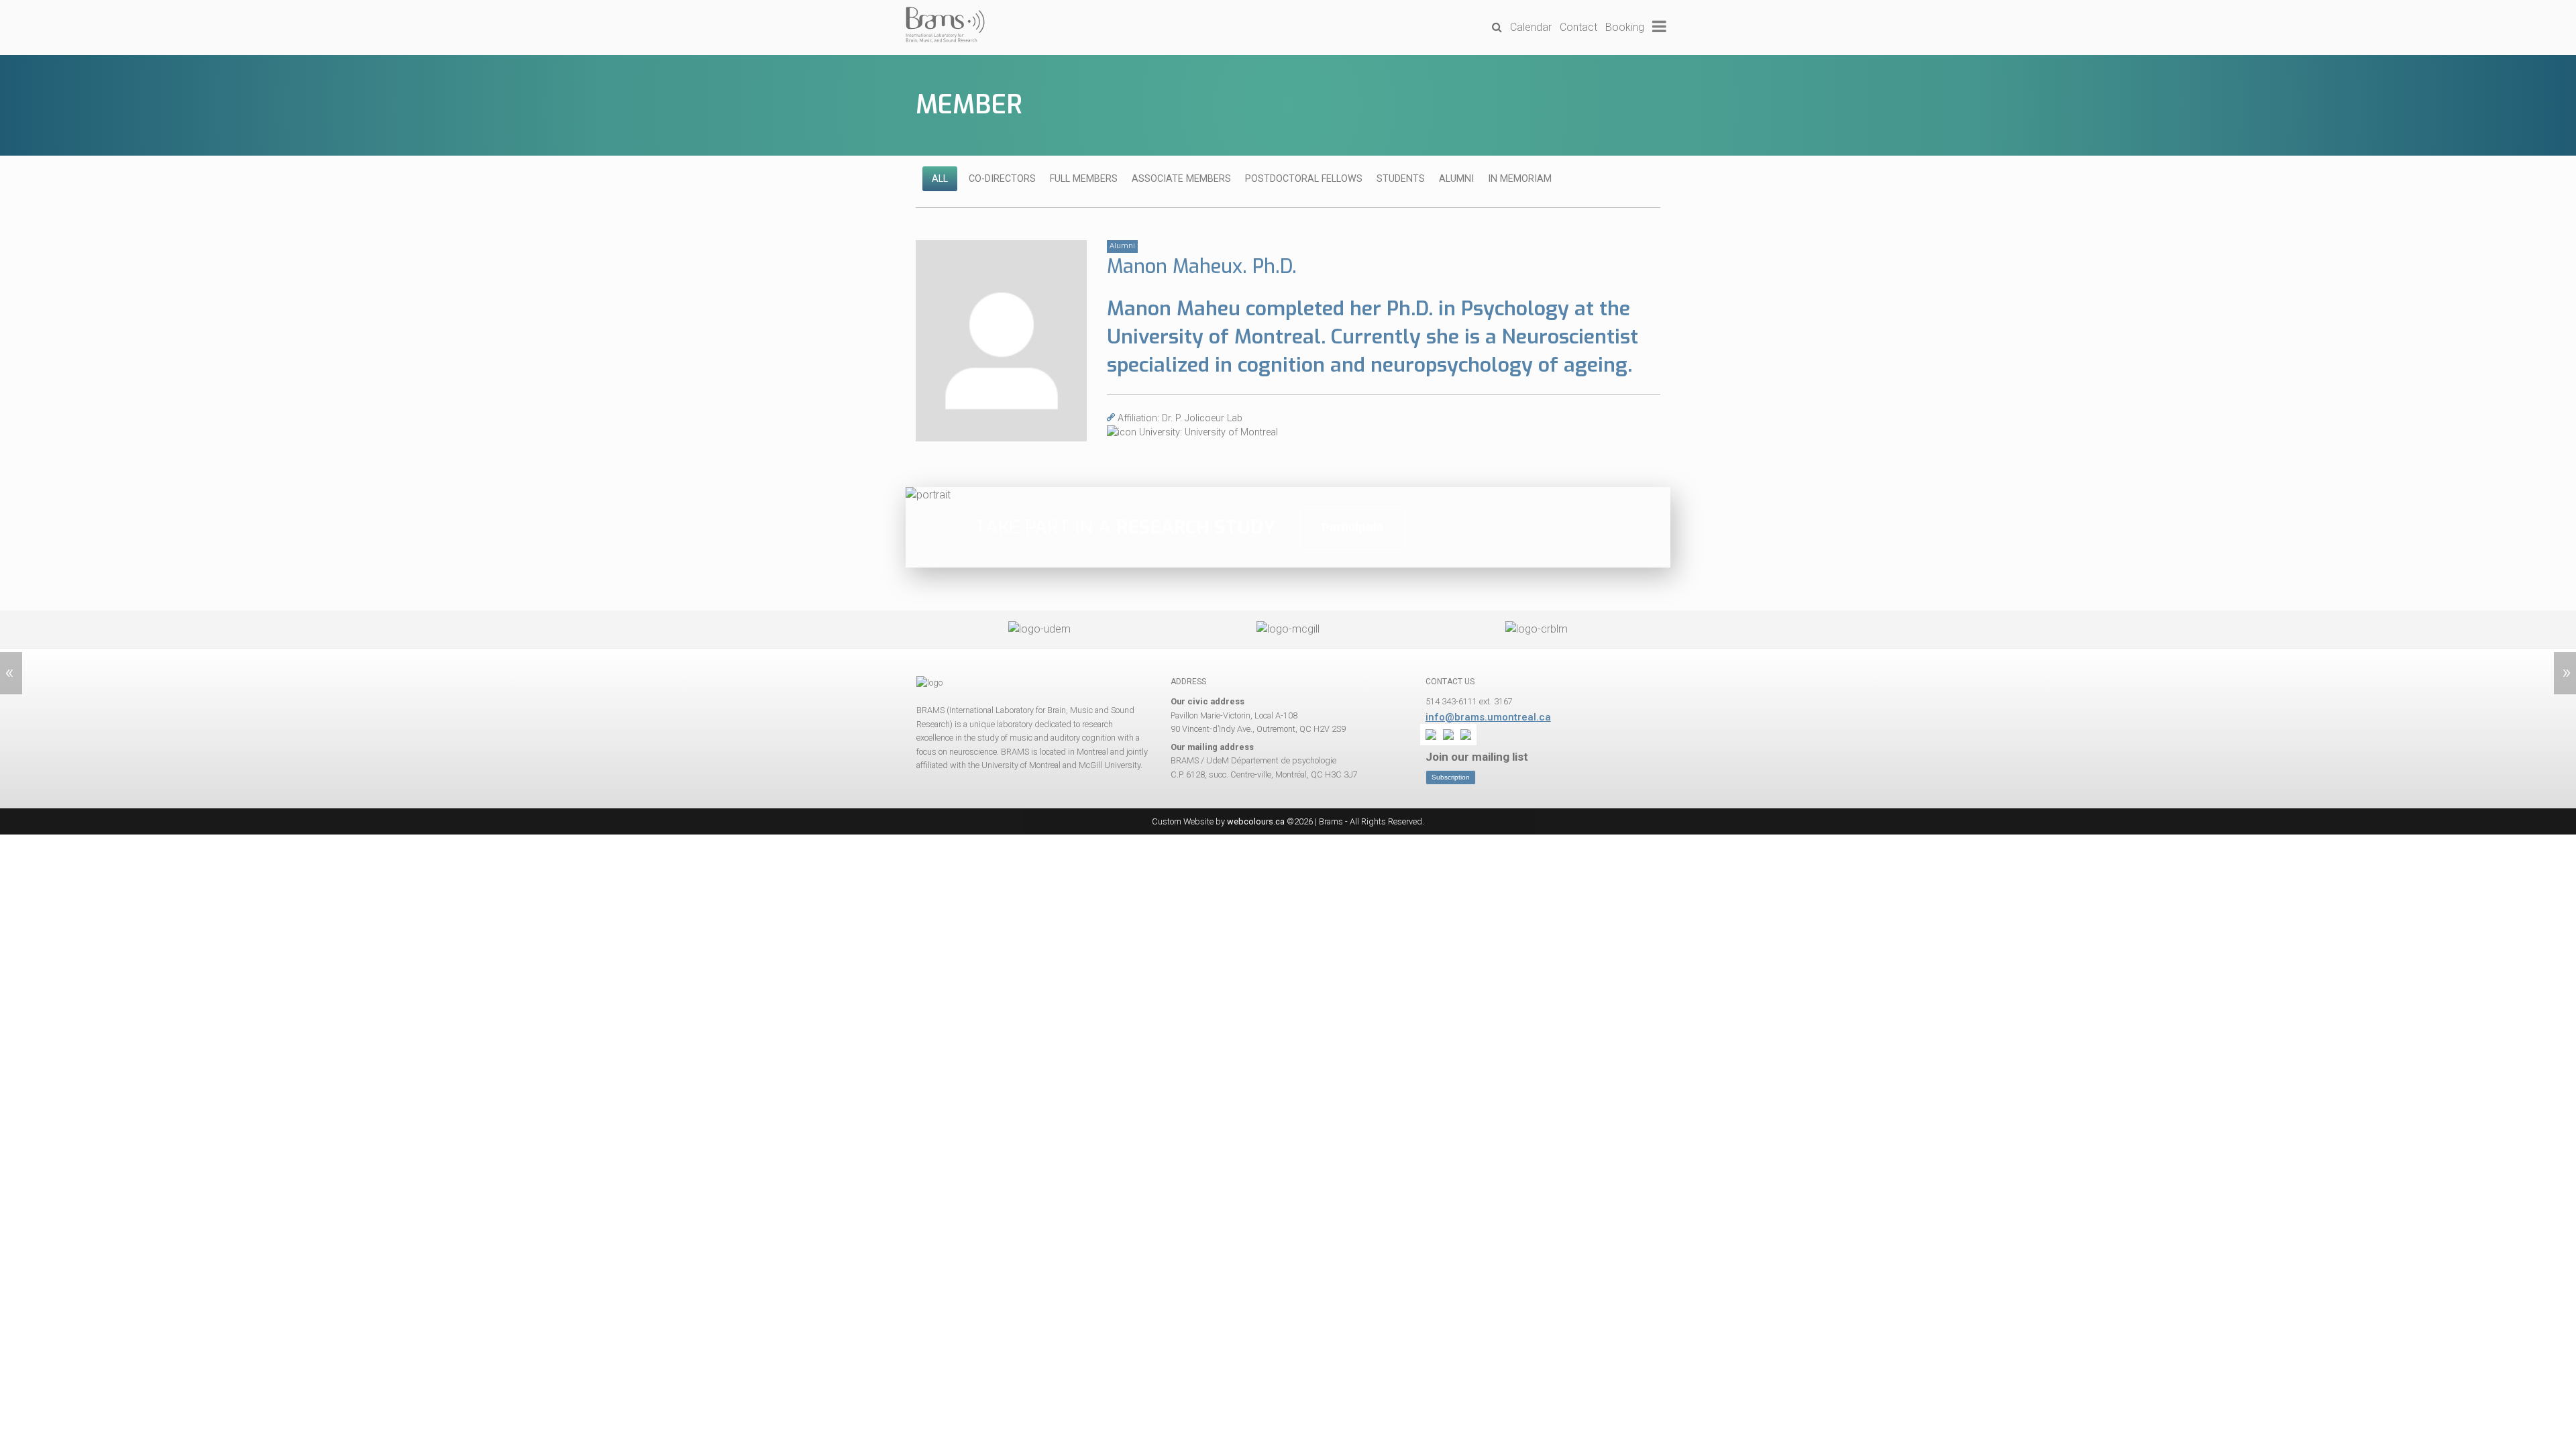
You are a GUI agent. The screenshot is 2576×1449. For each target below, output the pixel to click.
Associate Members (1181, 179)
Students (1401, 179)
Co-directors (1002, 179)
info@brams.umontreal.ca (1488, 717)
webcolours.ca (1256, 821)
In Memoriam (1520, 179)
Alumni (1456, 179)
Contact (1578, 27)
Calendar (1531, 27)
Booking (1625, 27)
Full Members (1084, 179)
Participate (1352, 527)
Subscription (1451, 777)
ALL (940, 179)
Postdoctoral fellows (1304, 179)
